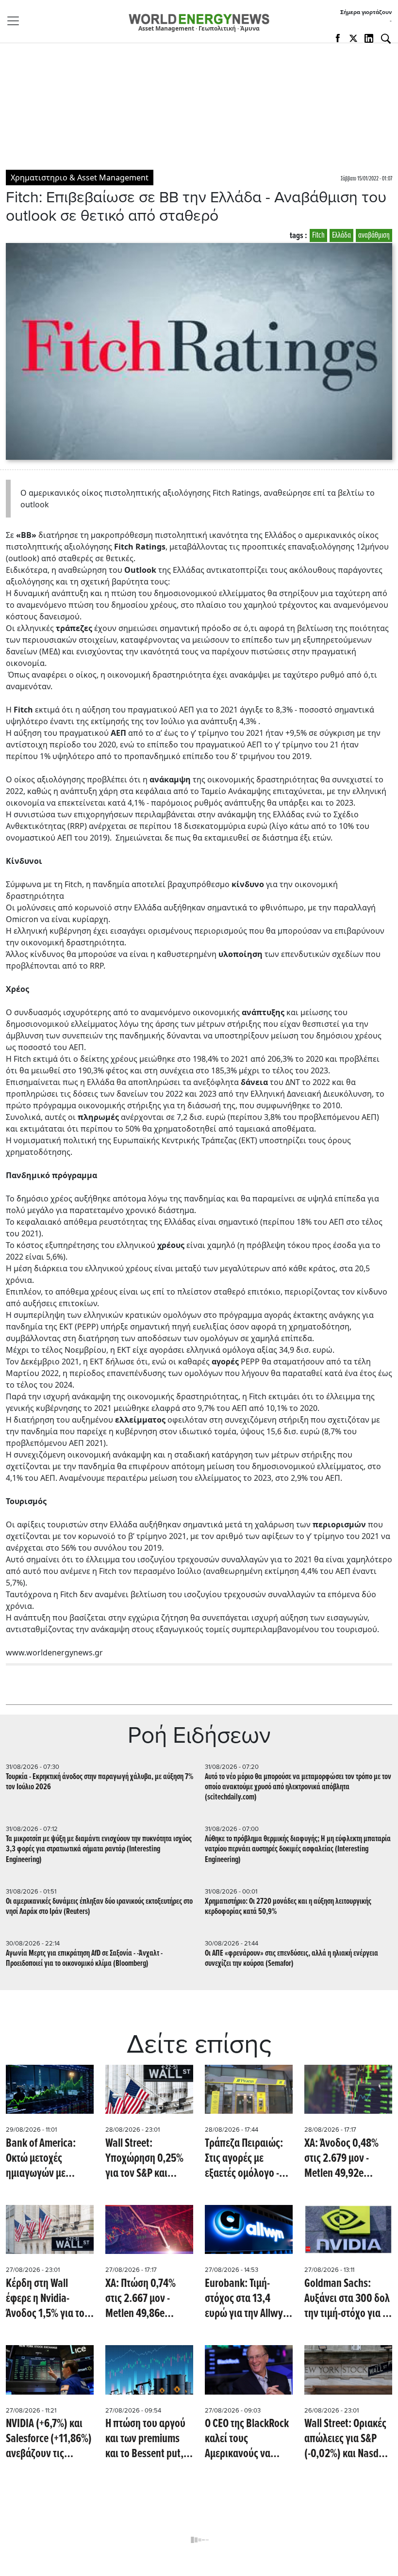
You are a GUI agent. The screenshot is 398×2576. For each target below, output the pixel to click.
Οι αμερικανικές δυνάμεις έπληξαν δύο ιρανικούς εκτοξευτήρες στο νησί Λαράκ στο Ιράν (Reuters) (99, 1907)
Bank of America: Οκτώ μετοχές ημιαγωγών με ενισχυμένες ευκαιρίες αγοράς (42, 2159)
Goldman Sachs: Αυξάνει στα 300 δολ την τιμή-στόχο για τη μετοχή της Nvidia (348, 2299)
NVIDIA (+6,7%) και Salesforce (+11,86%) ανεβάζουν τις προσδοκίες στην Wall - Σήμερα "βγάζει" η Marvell (49, 2439)
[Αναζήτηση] (386, 39)
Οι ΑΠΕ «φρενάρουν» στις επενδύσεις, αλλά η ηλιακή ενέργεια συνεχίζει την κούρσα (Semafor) (291, 1959)
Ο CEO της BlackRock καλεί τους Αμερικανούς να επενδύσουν (247, 2439)
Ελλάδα (341, 235)
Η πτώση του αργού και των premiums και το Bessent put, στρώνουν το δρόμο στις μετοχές (146, 2439)
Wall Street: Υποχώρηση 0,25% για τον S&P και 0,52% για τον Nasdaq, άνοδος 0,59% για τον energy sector (149, 2159)
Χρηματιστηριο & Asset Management (80, 178)
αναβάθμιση (374, 235)
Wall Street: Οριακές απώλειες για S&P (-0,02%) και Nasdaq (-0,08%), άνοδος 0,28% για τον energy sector (348, 2439)
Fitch (318, 235)
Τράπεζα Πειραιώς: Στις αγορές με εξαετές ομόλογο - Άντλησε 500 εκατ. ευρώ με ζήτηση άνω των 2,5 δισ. (247, 2159)
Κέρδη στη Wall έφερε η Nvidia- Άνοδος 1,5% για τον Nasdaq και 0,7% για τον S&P (48, 2299)
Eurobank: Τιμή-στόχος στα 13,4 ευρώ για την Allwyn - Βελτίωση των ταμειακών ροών (247, 2299)
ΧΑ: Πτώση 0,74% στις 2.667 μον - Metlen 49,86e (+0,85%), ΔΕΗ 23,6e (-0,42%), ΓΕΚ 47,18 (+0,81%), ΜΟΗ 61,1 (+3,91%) (148, 2299)
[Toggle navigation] (16, 21)
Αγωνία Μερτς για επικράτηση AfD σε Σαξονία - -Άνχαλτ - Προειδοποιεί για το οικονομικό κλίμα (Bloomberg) (84, 1959)
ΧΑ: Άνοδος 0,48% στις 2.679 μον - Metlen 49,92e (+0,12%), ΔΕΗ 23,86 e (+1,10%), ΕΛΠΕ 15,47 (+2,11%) (346, 2159)
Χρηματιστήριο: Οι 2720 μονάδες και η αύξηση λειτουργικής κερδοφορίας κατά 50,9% (288, 1907)
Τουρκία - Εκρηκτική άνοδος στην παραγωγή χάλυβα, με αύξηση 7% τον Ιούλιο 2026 (99, 1782)
